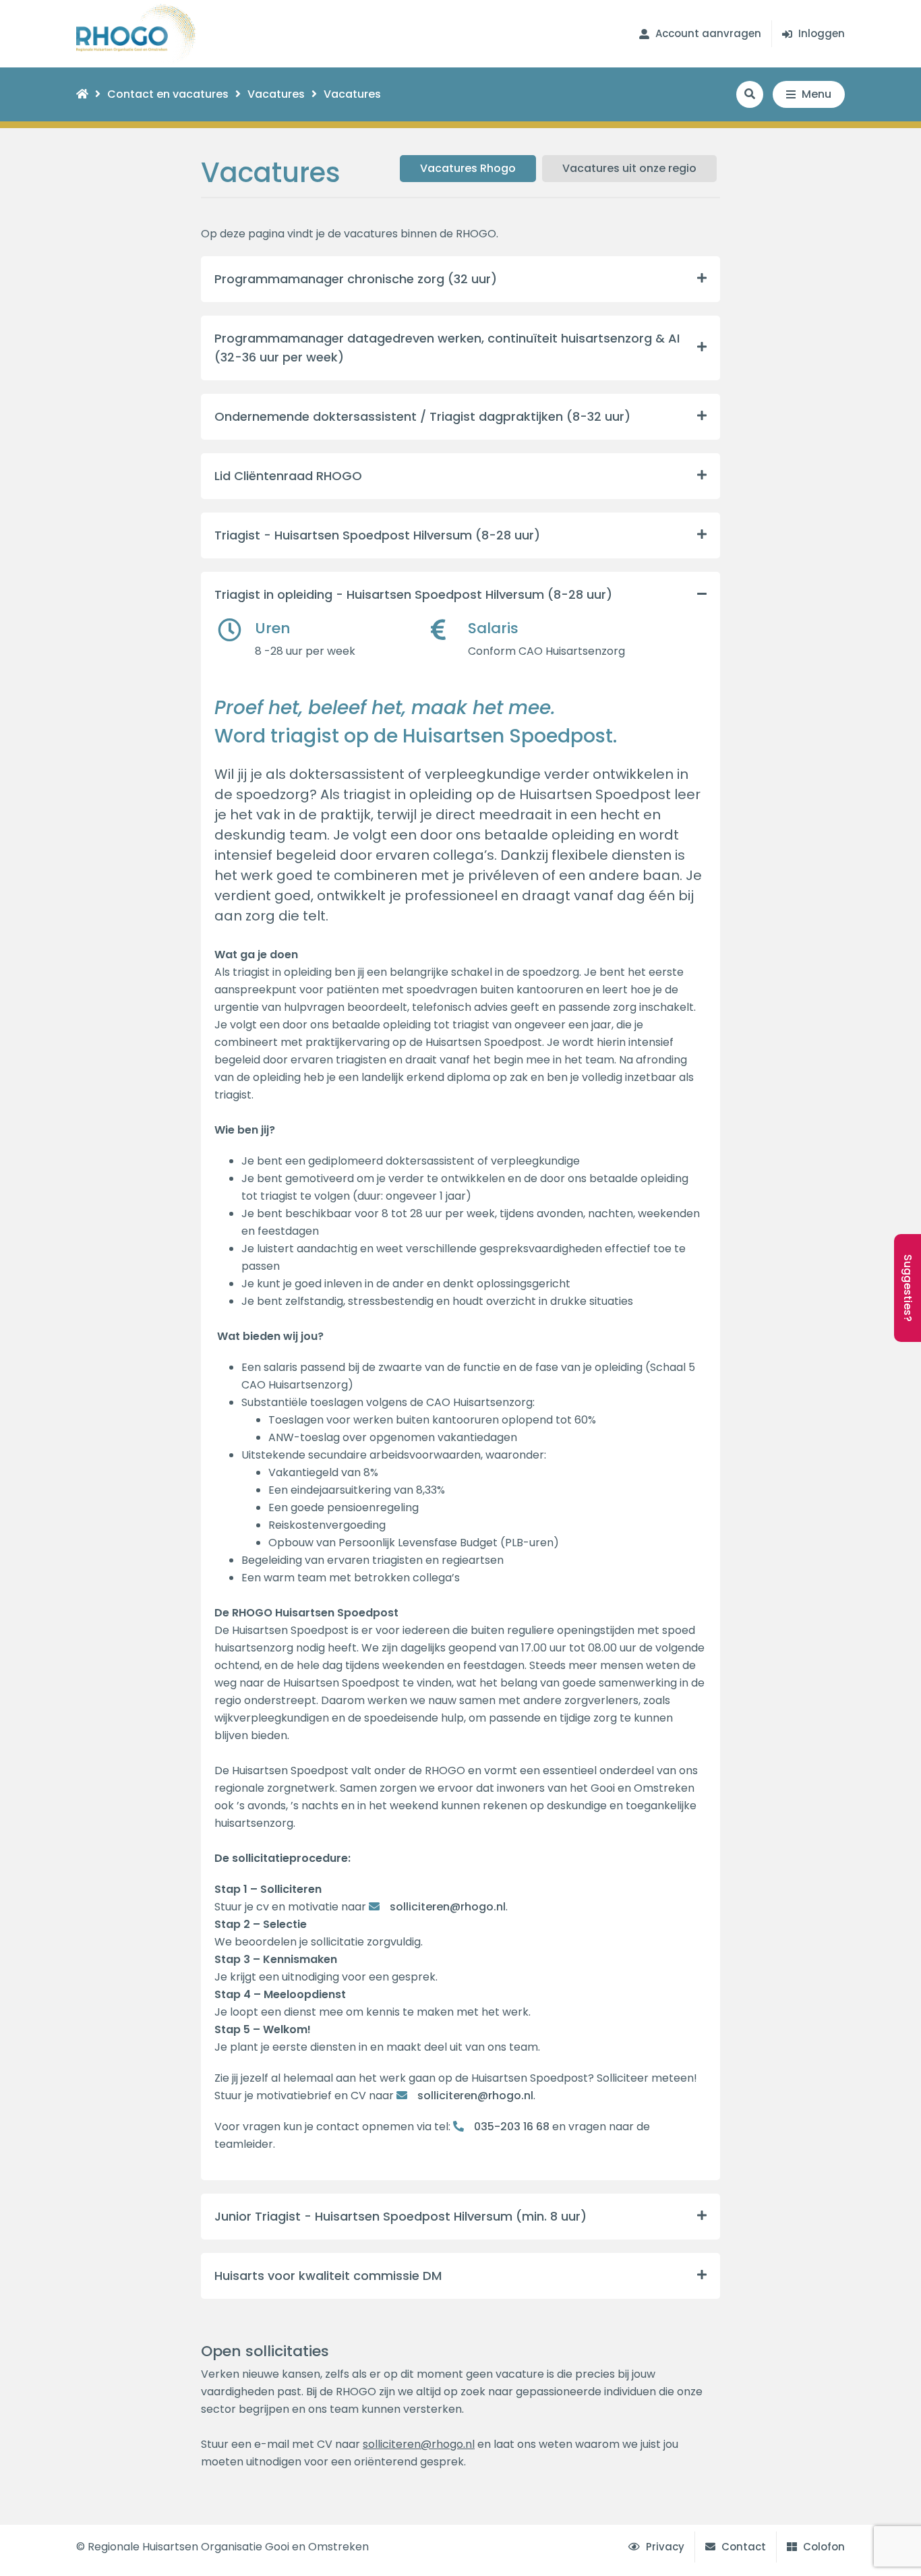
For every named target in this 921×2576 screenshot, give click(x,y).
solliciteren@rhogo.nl (448, 1907)
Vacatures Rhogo (468, 168)
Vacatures (276, 94)
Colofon (823, 2547)
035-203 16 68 (512, 2127)
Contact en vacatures (168, 94)
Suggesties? (908, 1288)
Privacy (664, 2547)
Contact (742, 2547)
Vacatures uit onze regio (629, 168)
